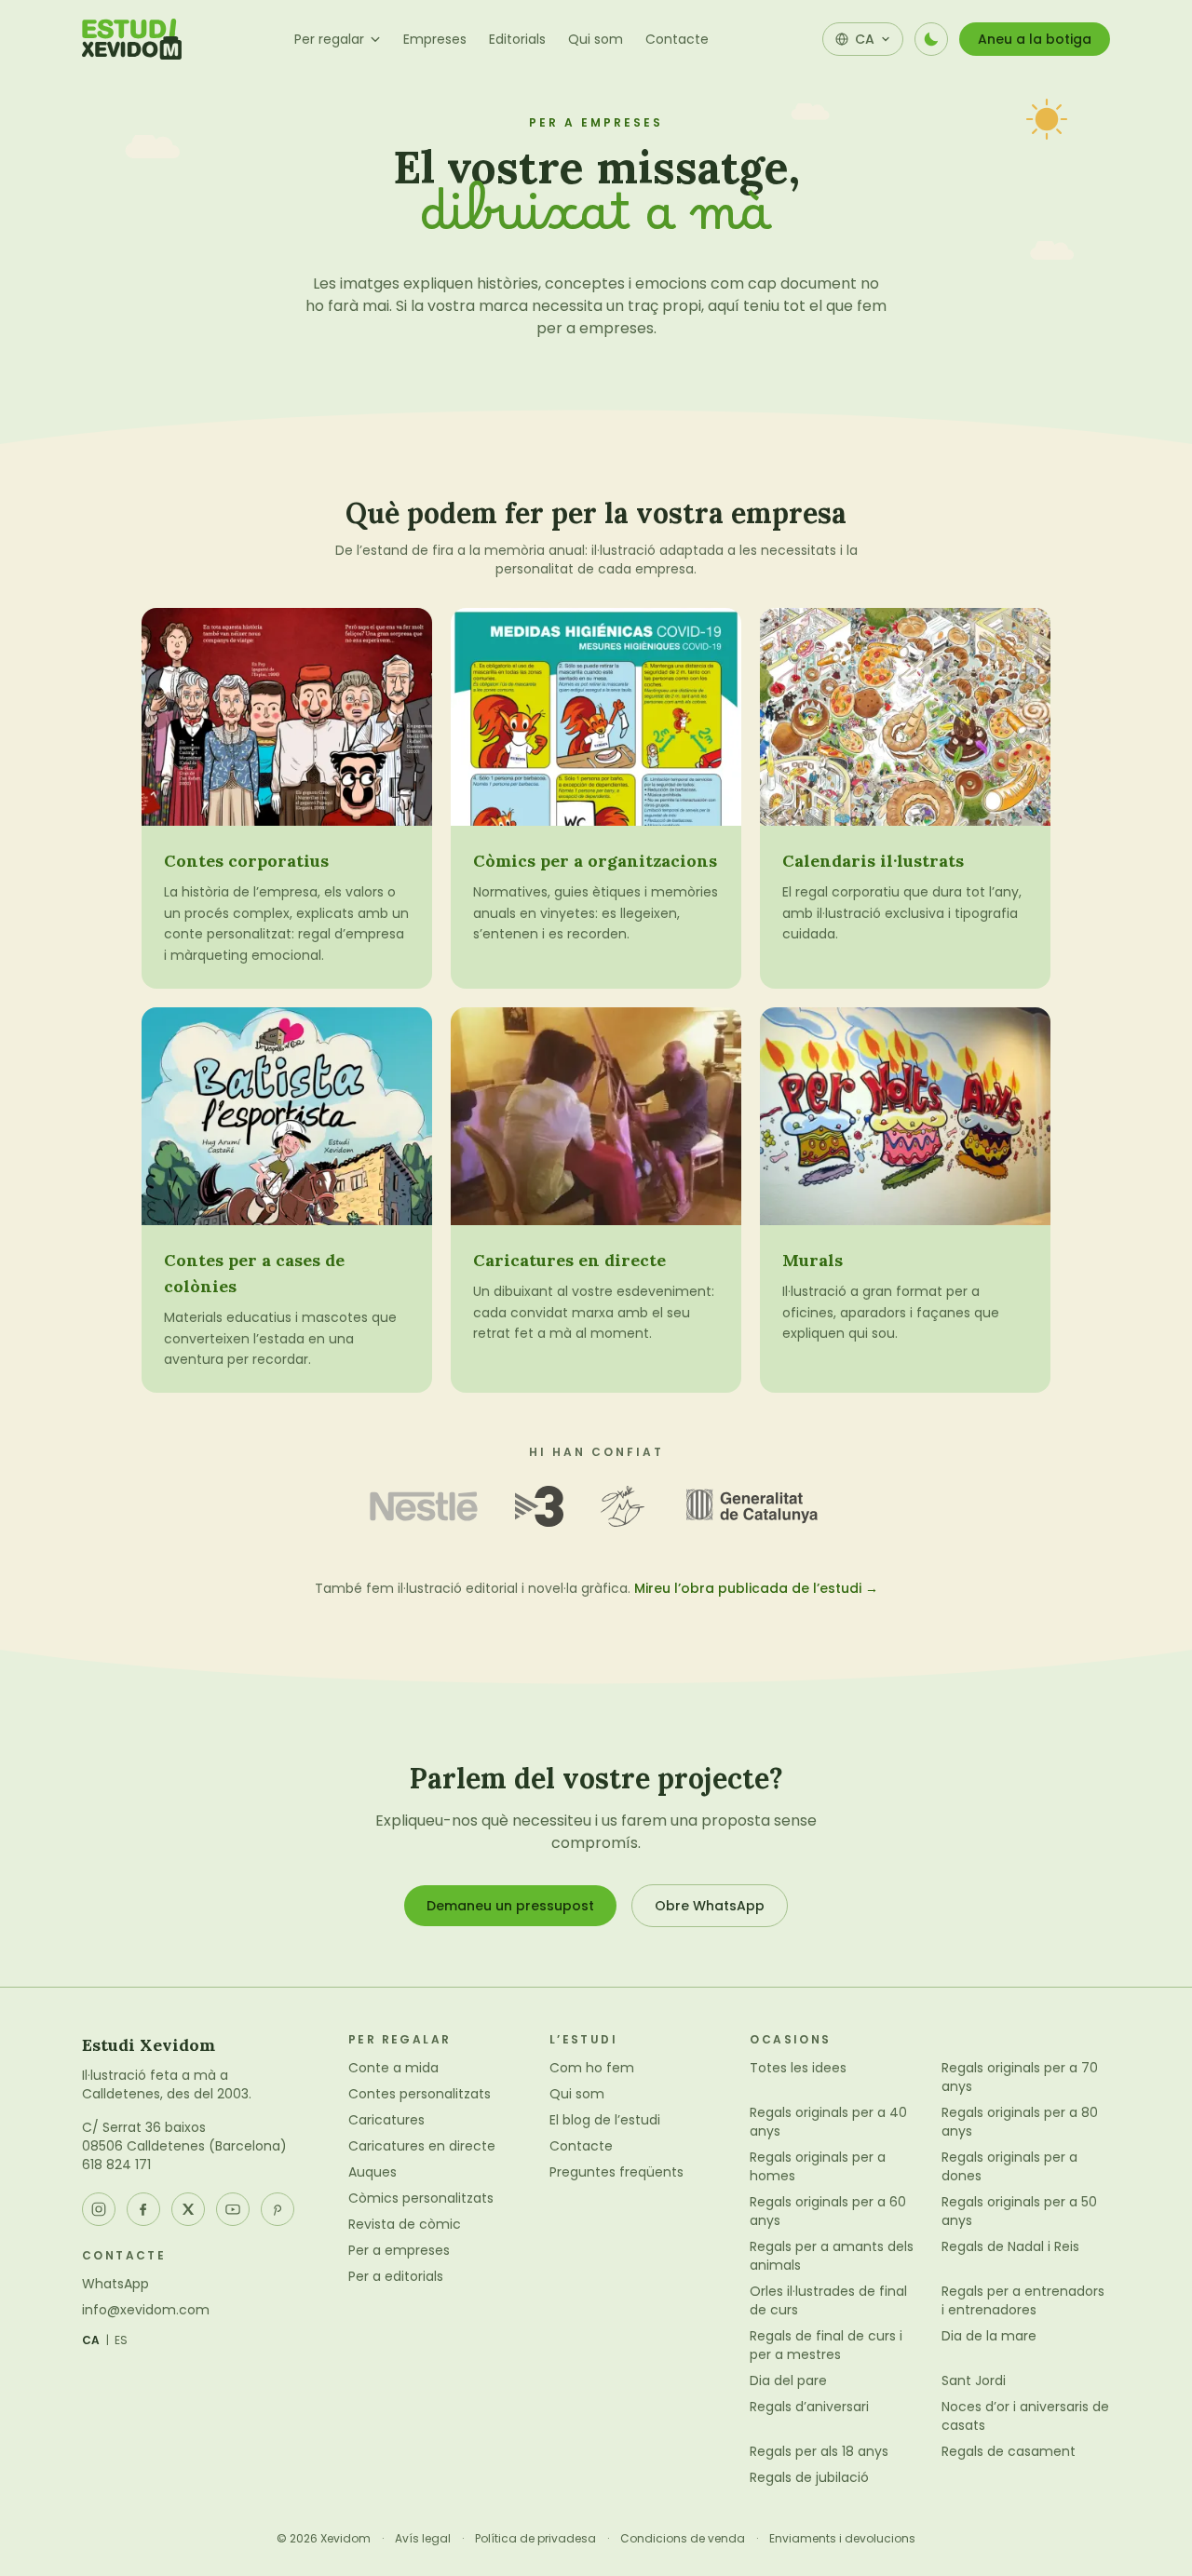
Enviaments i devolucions (842, 2539)
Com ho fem (592, 2068)
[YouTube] (233, 2209)
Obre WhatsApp (710, 1906)
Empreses (435, 39)
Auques (372, 2172)
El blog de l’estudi (605, 2120)
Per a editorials (396, 2276)
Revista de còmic (405, 2224)
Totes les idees (798, 2068)
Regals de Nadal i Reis (1010, 2246)
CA (91, 2340)
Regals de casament (1009, 2451)
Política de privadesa (535, 2539)
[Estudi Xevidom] (132, 39)
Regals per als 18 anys (819, 2451)
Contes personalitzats (420, 2094)
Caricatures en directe (422, 2146)
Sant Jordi (974, 2380)
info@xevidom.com (146, 2310)
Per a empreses (399, 2250)
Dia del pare (788, 2380)
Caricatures (386, 2120)
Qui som (596, 39)
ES (122, 2340)
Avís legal (423, 2539)
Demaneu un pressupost (510, 1906)
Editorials (517, 39)
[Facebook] (143, 2209)
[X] (188, 2209)
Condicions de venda (683, 2539)
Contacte (677, 39)
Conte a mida (393, 2068)
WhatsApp (115, 2284)
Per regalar (329, 39)
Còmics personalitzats (421, 2198)
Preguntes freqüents (616, 2172)
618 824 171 (116, 2165)
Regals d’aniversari (809, 2407)
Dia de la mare (989, 2336)
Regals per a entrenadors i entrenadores (1023, 2300)
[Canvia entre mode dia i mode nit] (931, 39)
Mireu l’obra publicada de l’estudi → (756, 1588)
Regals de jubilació (809, 2477)
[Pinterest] (278, 2209)
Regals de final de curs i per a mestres (826, 2345)
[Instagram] (99, 2209)
